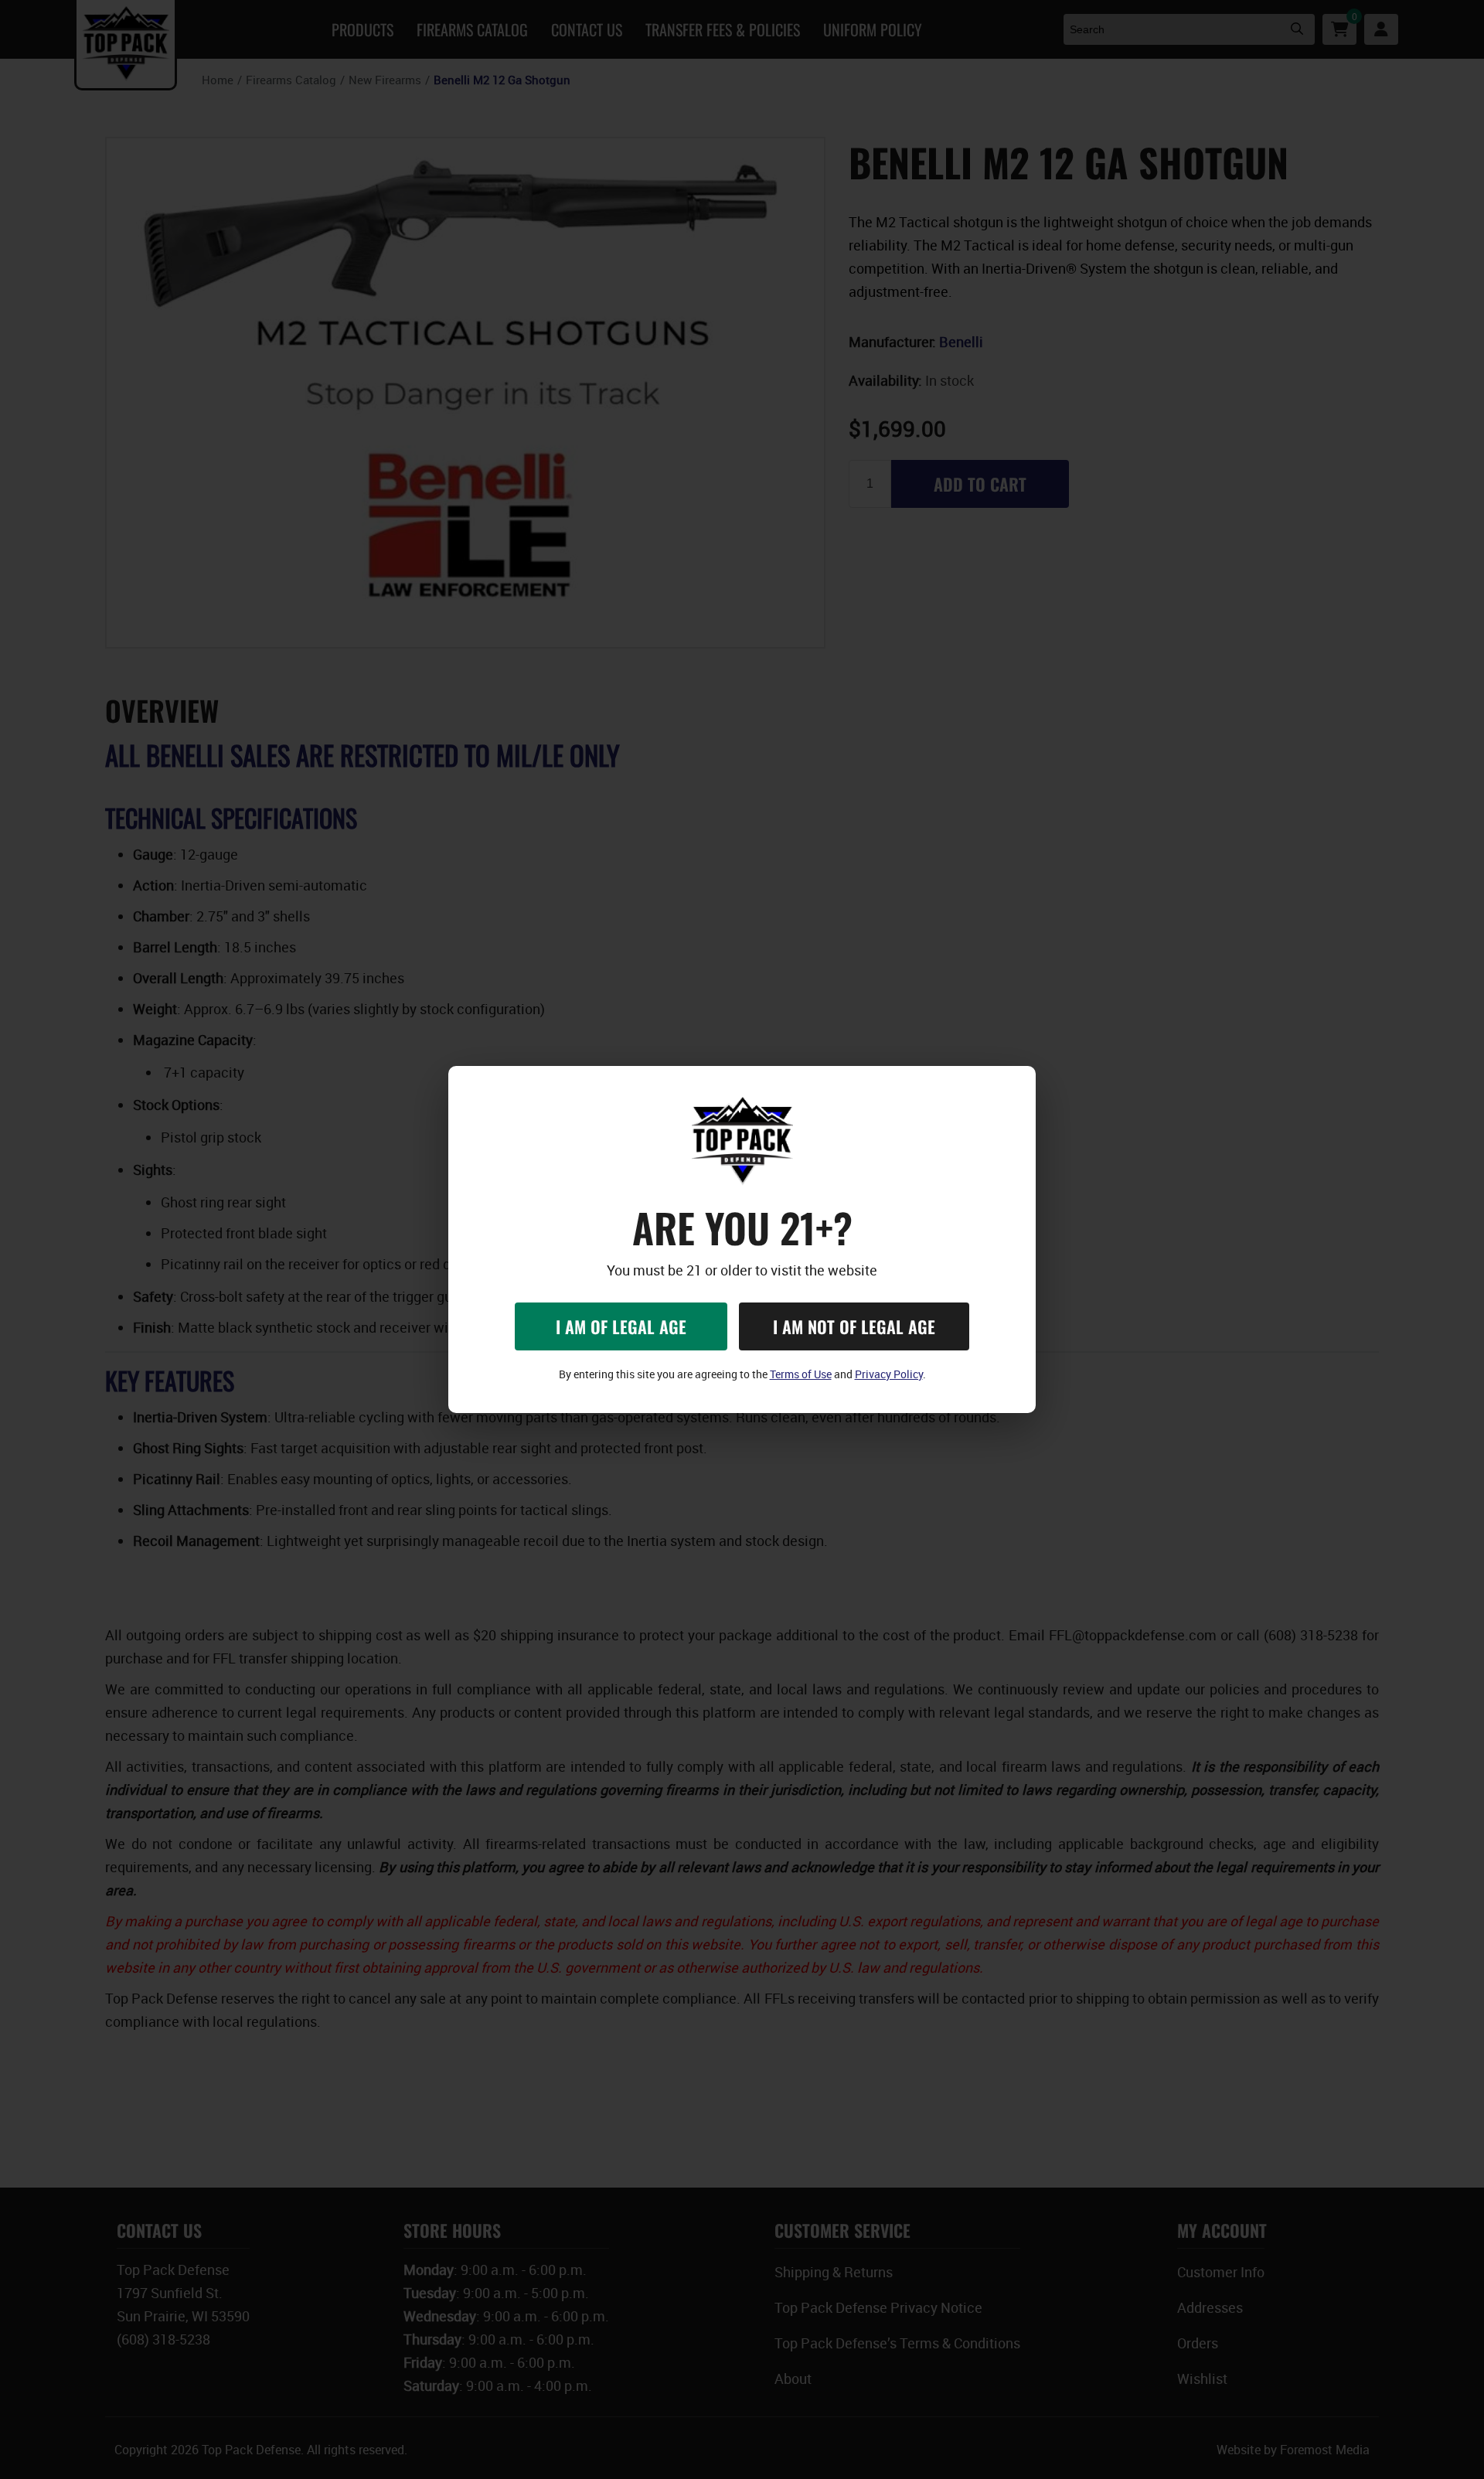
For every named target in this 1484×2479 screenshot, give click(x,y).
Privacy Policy (889, 1374)
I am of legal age (621, 1326)
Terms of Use (801, 1374)
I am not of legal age (854, 1326)
